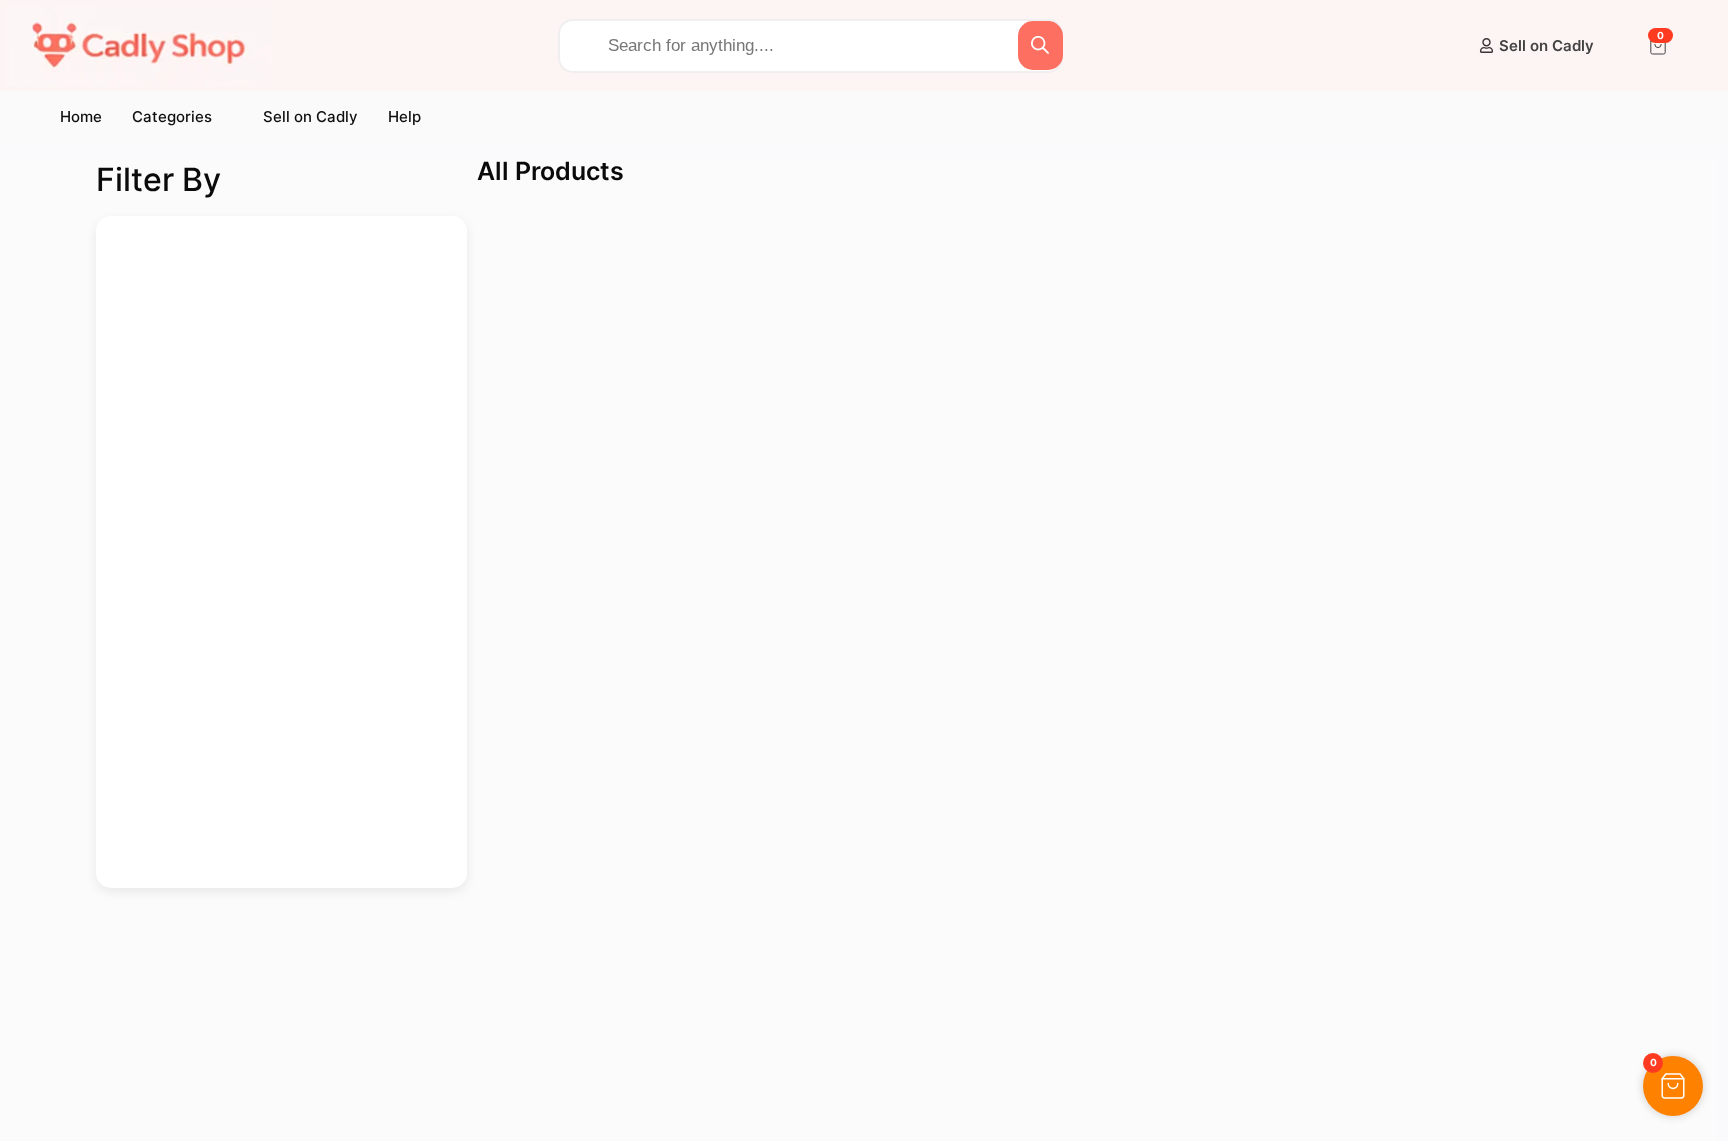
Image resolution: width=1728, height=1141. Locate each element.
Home (81, 116)
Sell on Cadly (310, 116)
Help (404, 116)
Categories (172, 116)
